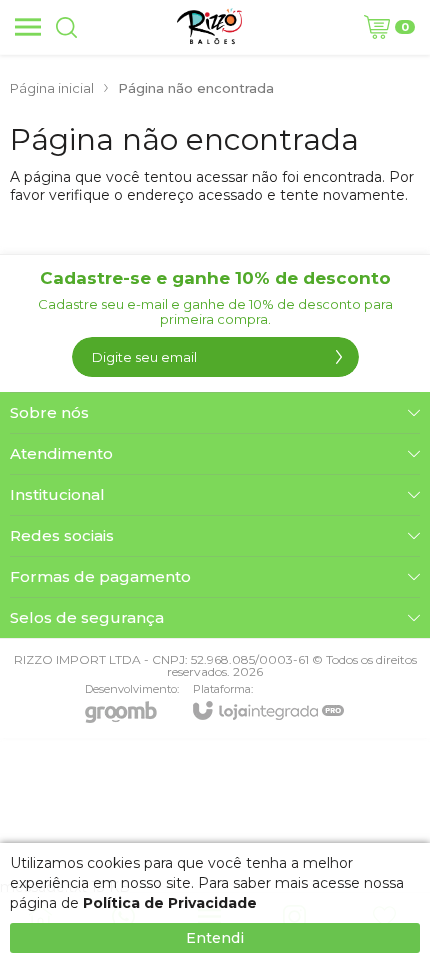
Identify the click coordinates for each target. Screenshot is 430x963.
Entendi (215, 938)
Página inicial (52, 88)
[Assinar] (339, 357)
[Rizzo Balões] (209, 27)
